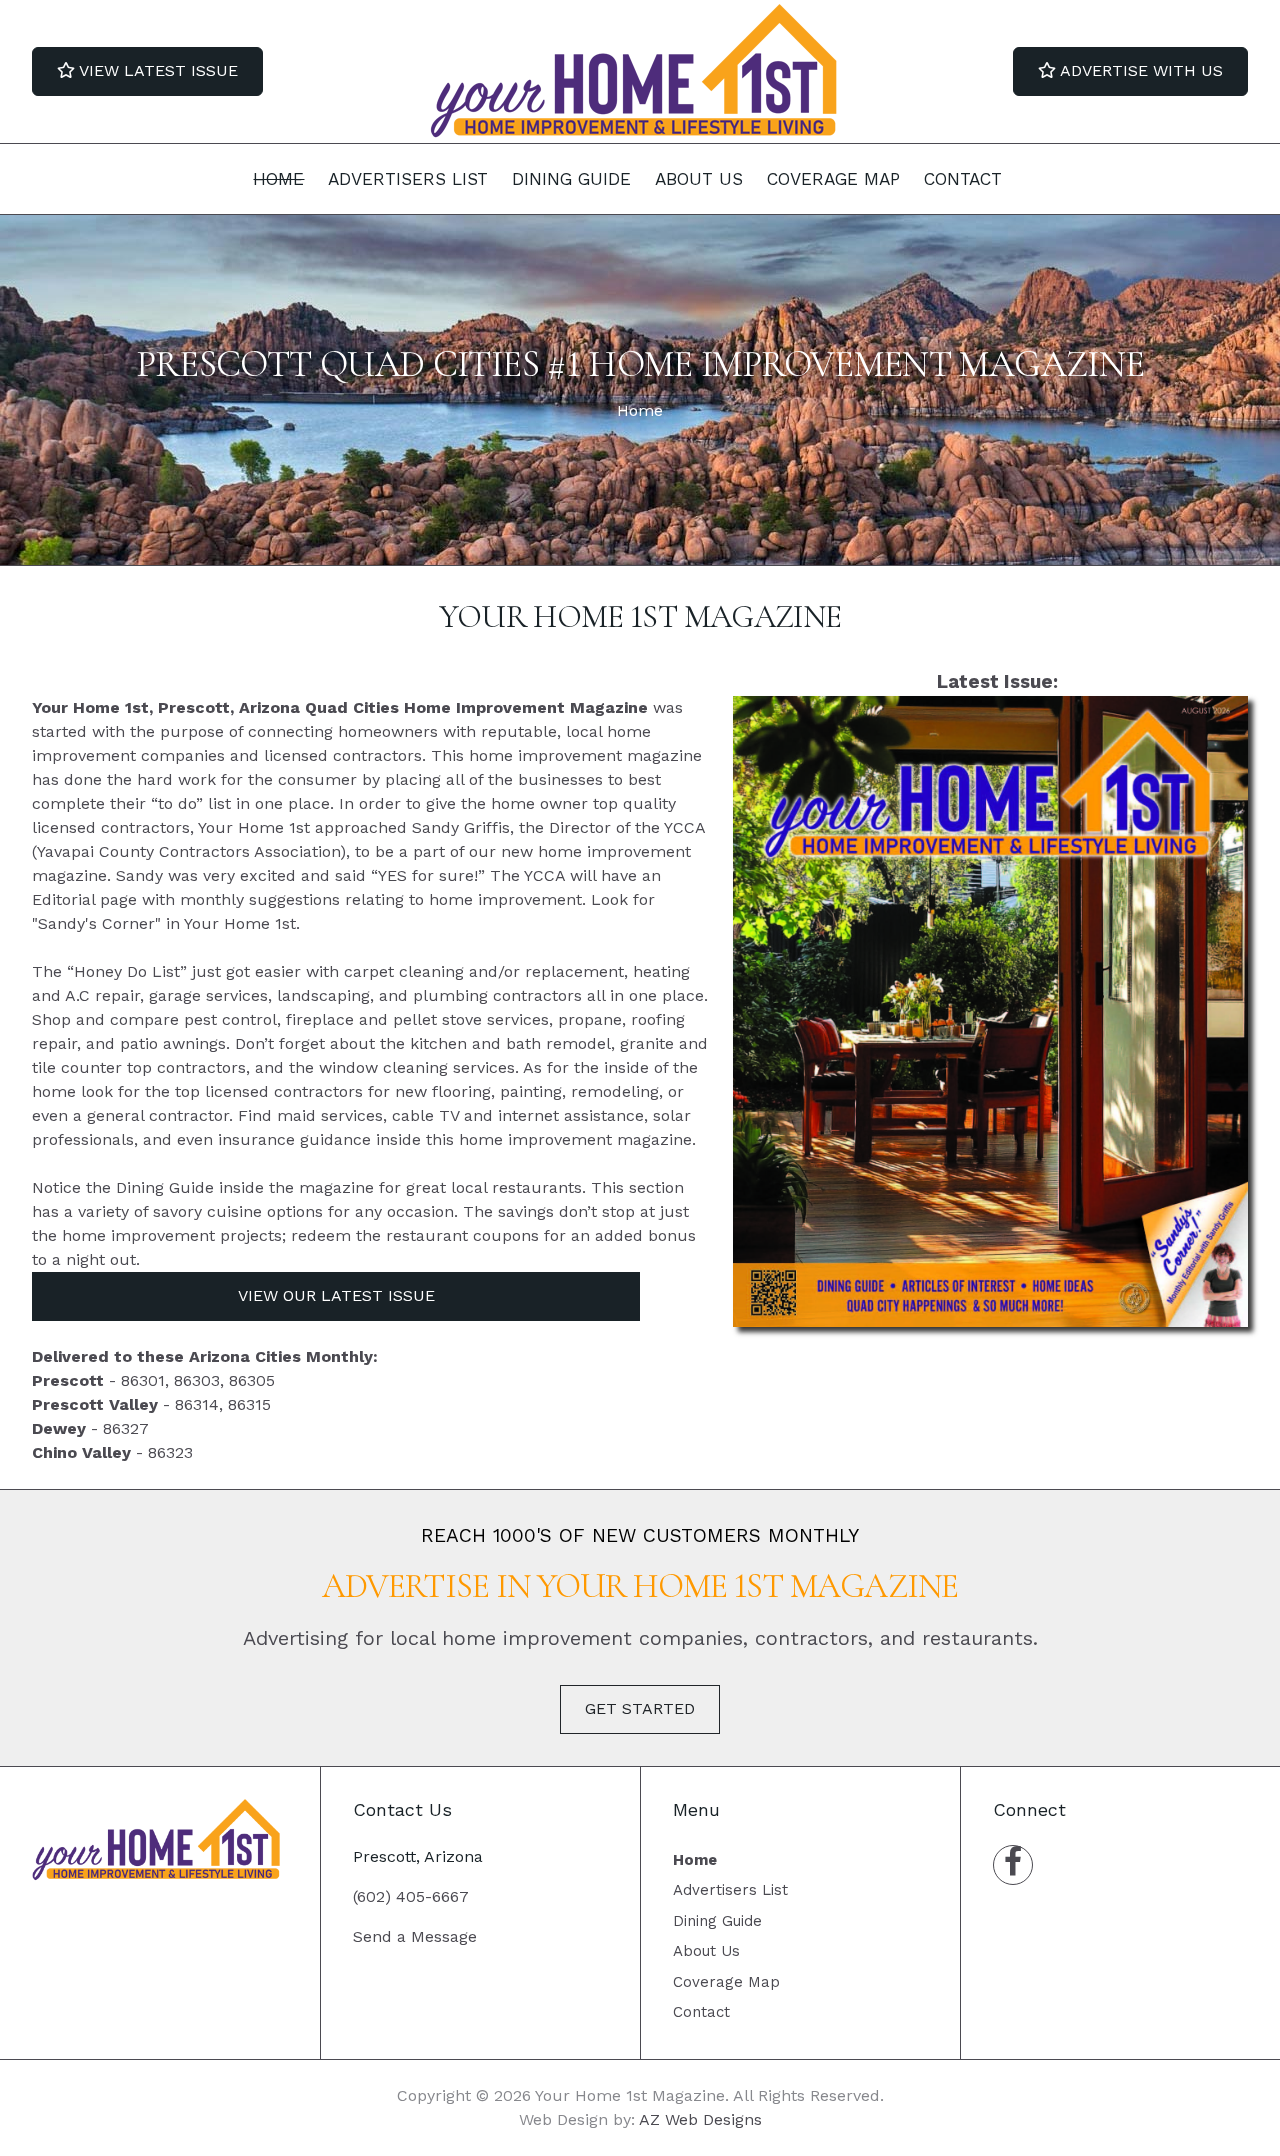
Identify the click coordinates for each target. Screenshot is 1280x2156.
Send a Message (415, 1936)
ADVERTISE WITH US (1139, 70)
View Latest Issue (156, 70)
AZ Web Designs (700, 2119)
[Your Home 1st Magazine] (640, 70)
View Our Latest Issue (336, 1295)
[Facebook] (1013, 1865)
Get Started (640, 1708)
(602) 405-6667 (411, 1896)
